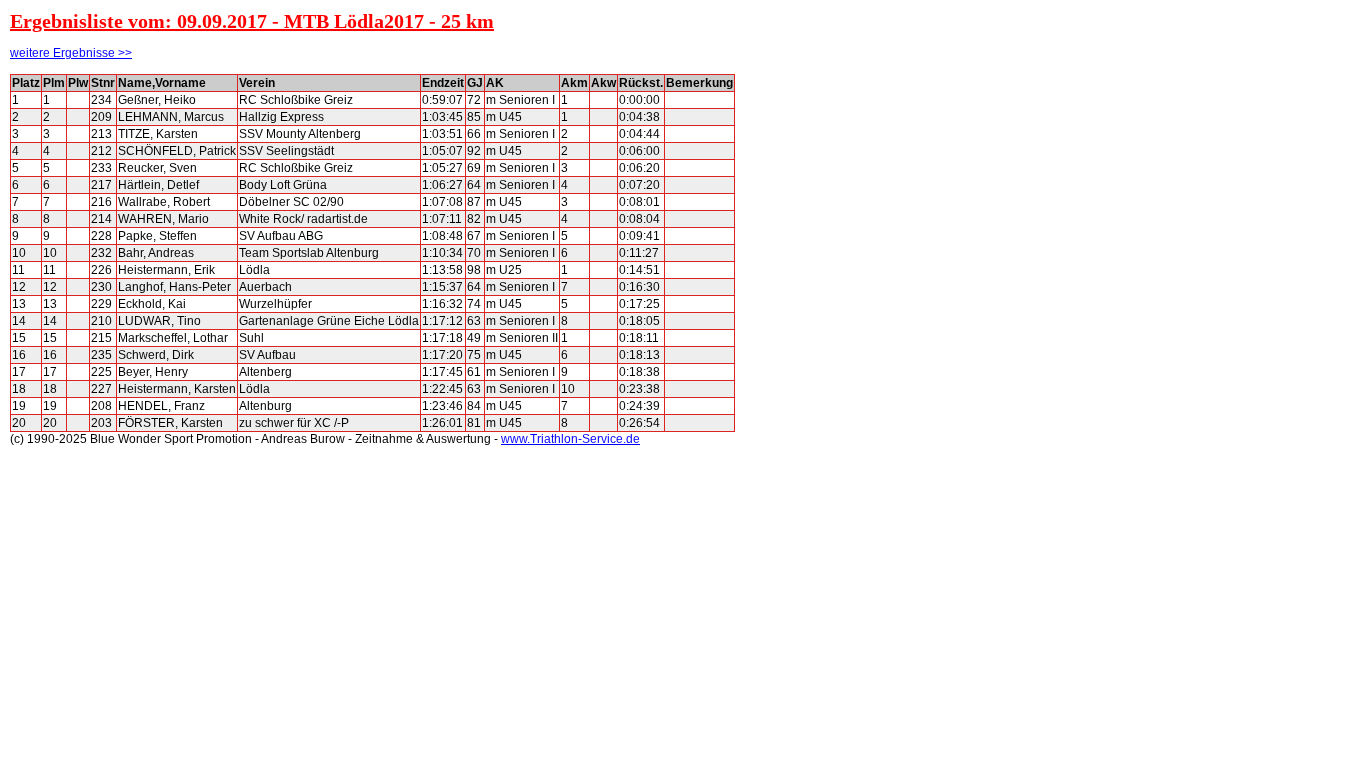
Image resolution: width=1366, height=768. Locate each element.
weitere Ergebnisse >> (71, 53)
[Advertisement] (825, 374)
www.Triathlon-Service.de (570, 439)
